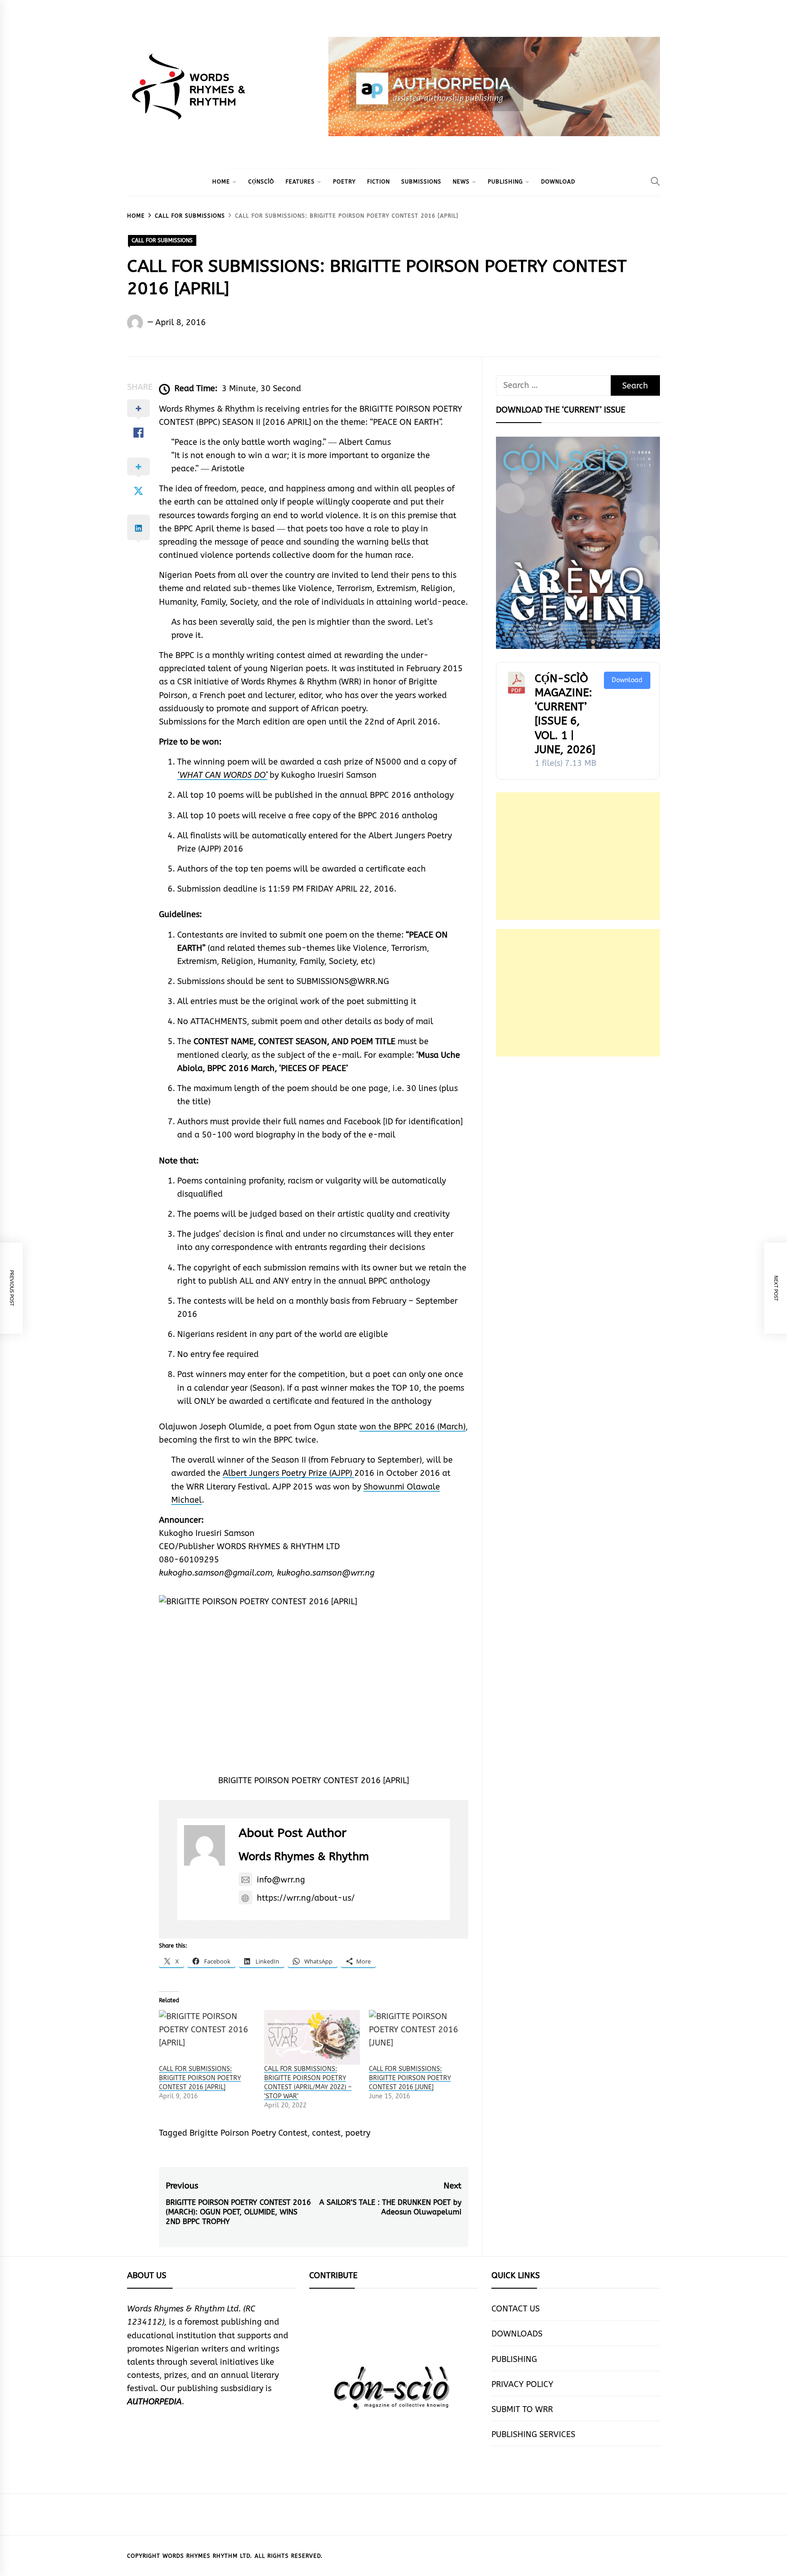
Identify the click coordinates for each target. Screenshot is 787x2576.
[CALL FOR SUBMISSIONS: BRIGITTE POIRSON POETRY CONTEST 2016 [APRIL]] (207, 2037)
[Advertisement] (578, 856)
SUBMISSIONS (421, 182)
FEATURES (300, 182)
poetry (358, 2133)
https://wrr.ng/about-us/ (306, 1898)
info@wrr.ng (281, 1880)
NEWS (461, 182)
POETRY (344, 182)
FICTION (378, 182)
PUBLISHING (505, 182)
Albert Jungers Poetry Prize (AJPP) (289, 1473)
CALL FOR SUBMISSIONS (162, 240)
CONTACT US (516, 2309)
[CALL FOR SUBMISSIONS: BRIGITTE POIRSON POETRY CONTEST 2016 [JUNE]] (417, 2037)
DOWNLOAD (558, 182)
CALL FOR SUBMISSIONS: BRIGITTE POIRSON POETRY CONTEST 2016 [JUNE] (410, 2078)
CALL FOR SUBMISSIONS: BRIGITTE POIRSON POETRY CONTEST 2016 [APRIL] (200, 2078)
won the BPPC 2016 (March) (412, 1427)
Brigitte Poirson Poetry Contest (248, 2133)
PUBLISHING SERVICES (533, 2434)
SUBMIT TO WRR (522, 2409)
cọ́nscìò (261, 182)
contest (326, 2133)
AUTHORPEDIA (154, 2402)
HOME (221, 182)
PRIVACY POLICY (522, 2384)
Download (627, 680)
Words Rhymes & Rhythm (304, 1857)
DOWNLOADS (517, 2334)
